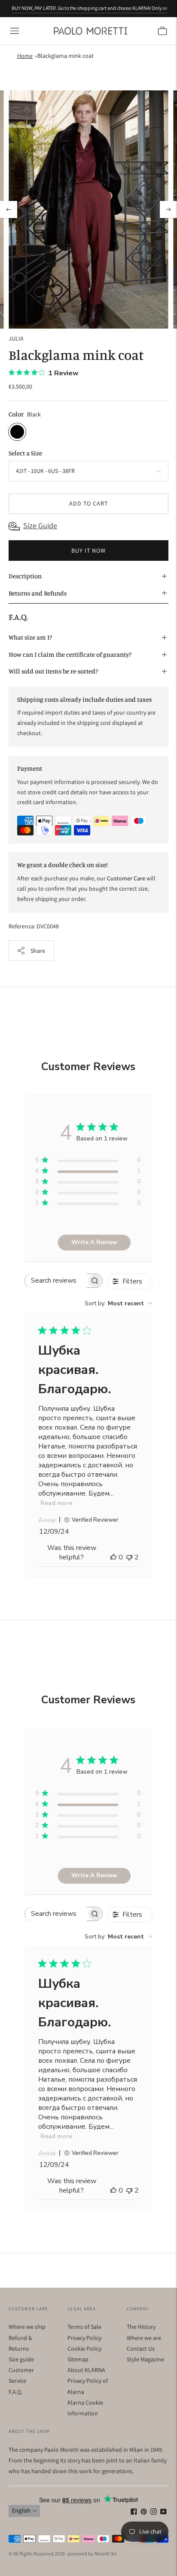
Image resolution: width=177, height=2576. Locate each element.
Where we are (144, 2338)
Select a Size (25, 453)
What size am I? (30, 637)
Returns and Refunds (38, 593)
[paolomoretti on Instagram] (154, 2513)
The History (141, 2327)
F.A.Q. (15, 2392)
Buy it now (88, 551)
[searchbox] (56, 1281)
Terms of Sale (84, 2327)
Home (25, 56)
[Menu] (15, 31)
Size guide (21, 2359)
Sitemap (78, 2359)
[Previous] (9, 209)
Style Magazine (145, 2359)
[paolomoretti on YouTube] (163, 2513)
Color (16, 414)
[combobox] (119, 1303)
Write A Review (94, 1242)
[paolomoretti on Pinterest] (144, 2513)
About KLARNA (86, 2370)
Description (25, 576)
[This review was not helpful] (129, 1557)
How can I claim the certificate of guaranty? (70, 654)
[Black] (17, 432)
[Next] (168, 209)
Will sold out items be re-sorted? (53, 671)
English (21, 2510)
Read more (56, 1503)
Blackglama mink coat (66, 56)
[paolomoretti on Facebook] (134, 2513)
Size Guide (40, 525)
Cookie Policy (84, 2349)
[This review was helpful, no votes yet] (113, 1557)
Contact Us (141, 2349)
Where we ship (27, 2327)
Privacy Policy (84, 2338)
